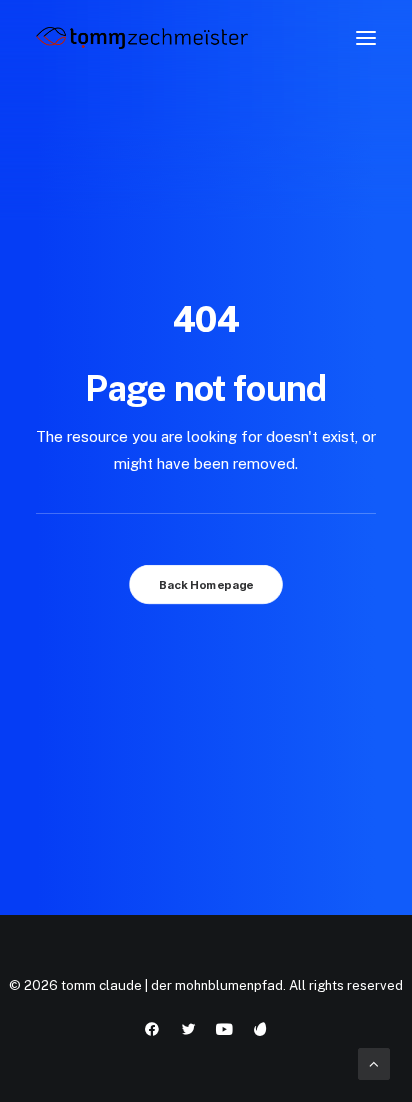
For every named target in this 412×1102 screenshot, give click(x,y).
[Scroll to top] (374, 1062)
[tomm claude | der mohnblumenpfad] (142, 38)
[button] (366, 38)
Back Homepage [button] (206, 584)
